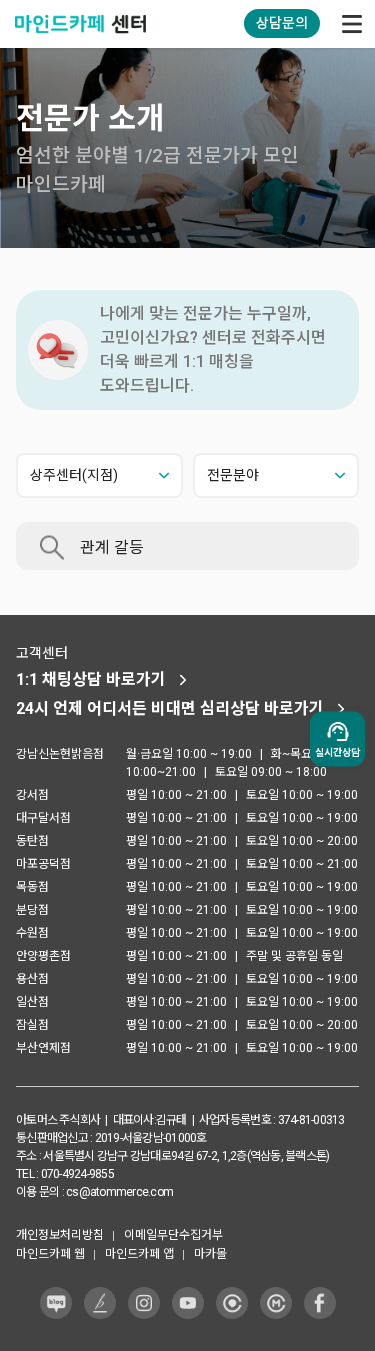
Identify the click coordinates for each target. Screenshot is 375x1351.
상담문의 (282, 23)
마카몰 (210, 1254)
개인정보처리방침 (60, 1235)
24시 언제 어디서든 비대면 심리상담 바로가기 (170, 708)
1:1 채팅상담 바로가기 (91, 679)
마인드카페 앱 (139, 1254)
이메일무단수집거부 (173, 1235)
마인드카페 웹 (50, 1254)
